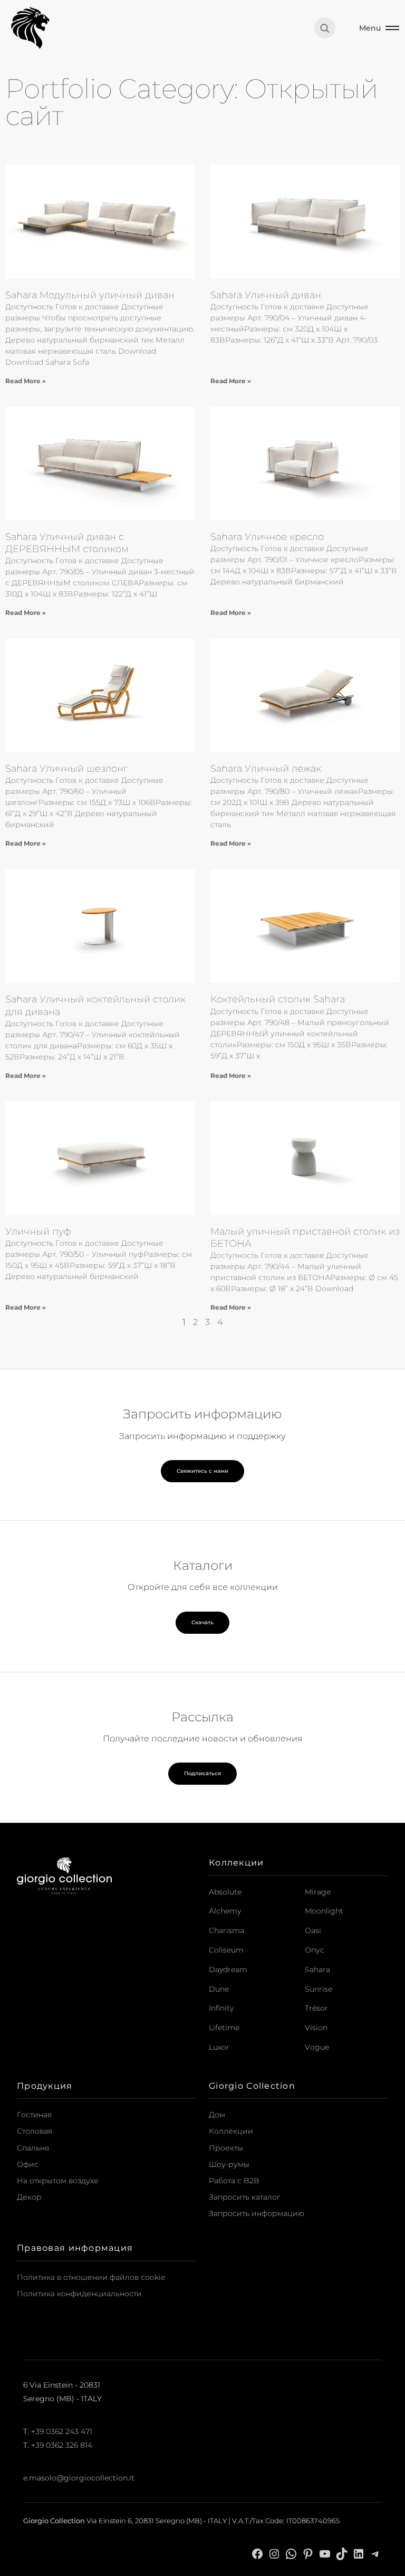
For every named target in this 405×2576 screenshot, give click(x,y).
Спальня (33, 2148)
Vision (316, 2028)
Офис (28, 2164)
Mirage (318, 1892)
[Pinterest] (308, 2553)
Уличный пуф (38, 1232)
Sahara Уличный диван (266, 295)
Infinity (221, 2008)
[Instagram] (274, 2553)
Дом (217, 2115)
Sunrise (319, 1989)
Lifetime (224, 2028)
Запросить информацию (257, 2213)
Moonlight (324, 1911)
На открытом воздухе (58, 2181)
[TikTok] (342, 2553)
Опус (315, 1950)
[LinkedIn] (359, 2553)
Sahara (317, 1969)
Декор (29, 2197)
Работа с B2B (234, 2181)
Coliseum (226, 1950)
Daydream (228, 1969)
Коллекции (231, 2131)
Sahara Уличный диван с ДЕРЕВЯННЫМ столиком (67, 543)
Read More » (26, 381)
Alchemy (225, 1911)
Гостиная (34, 2115)
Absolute (225, 1892)
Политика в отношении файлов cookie (91, 2277)
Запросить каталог (245, 2197)
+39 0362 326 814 (62, 2445)
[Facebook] (257, 2553)
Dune (219, 1989)
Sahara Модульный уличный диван (90, 295)
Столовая (35, 2131)
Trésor (316, 2008)
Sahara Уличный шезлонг (66, 769)
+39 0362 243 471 (62, 2431)
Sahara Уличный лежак (266, 769)
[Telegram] (375, 2553)
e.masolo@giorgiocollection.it (79, 2478)
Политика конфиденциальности (79, 2294)
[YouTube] (325, 2553)
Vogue (317, 2047)
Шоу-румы (229, 2164)
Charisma (226, 1930)
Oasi (313, 1930)
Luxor (219, 2047)
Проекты (226, 2148)
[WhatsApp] (291, 2553)
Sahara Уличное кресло (267, 537)
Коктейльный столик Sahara (278, 999)
